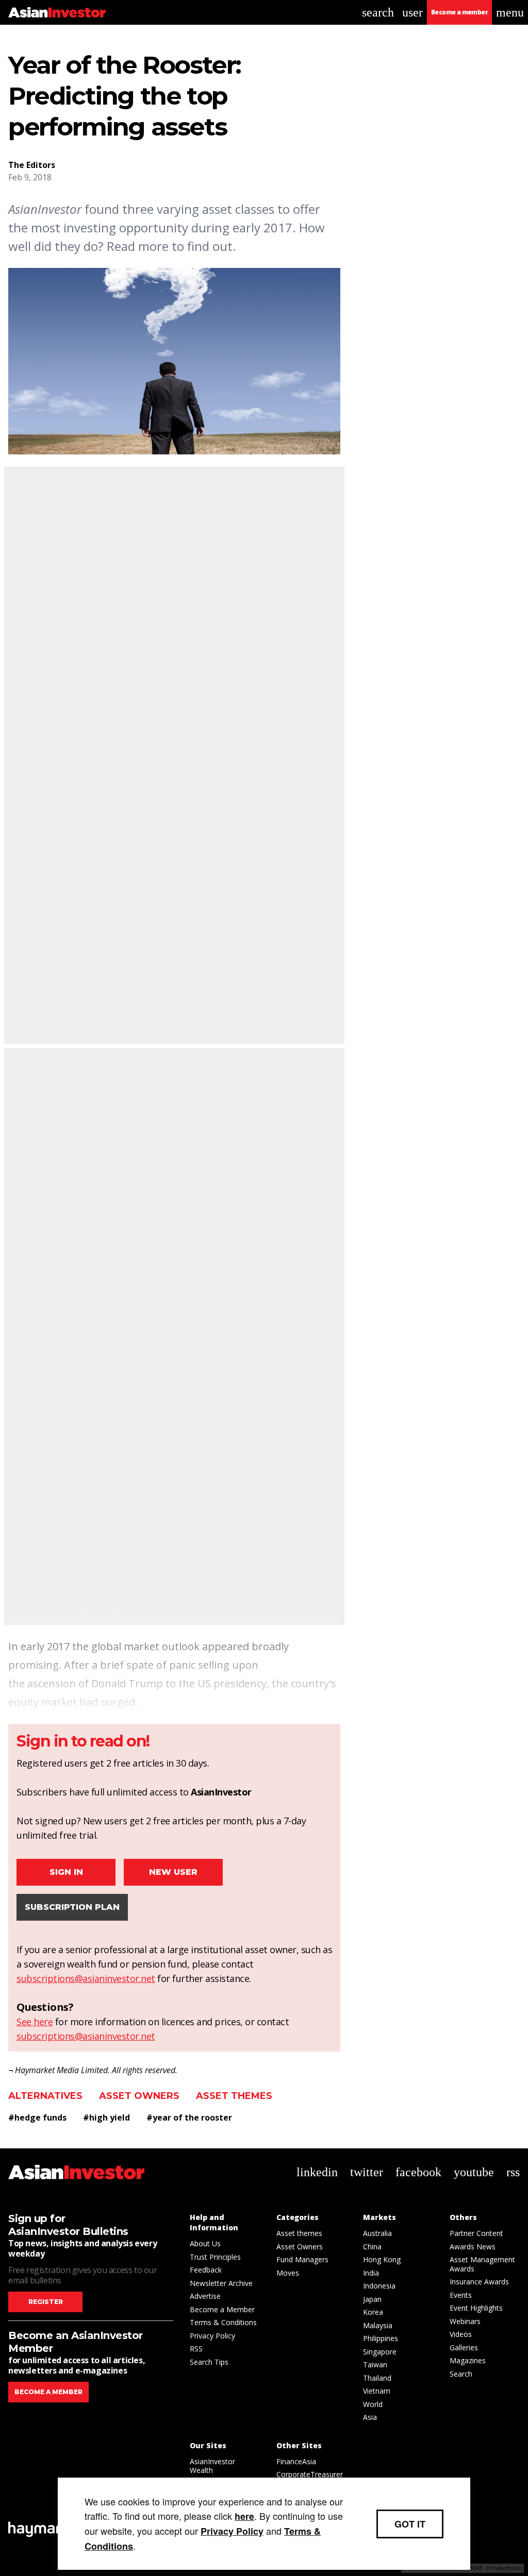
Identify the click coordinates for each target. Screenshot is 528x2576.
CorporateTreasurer (310, 2474)
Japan (372, 2299)
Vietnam (377, 2391)
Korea (373, 2312)
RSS (196, 2349)
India (371, 2273)
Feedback (206, 2270)
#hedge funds (37, 2117)
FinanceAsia (296, 2461)
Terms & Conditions (223, 2322)
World (373, 2404)
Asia (370, 2417)
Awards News (473, 2247)
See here (35, 2022)
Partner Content (476, 2233)
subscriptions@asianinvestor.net (86, 1978)
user (412, 12)
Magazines (468, 2360)
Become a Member (222, 2309)
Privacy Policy (212, 2336)
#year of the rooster (189, 2117)
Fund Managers (302, 2259)
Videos (461, 2334)
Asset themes (234, 2096)
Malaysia (378, 2325)
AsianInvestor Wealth (212, 2466)
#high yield (106, 2117)
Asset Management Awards (482, 2264)
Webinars (465, 2321)
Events (461, 2295)
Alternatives (45, 2096)
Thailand (377, 2378)
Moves (288, 2273)
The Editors (32, 165)
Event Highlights (476, 2308)
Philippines (381, 2338)
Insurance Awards (479, 2282)
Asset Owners (139, 2096)
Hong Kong (382, 2259)
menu (510, 12)
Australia (377, 2233)
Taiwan (375, 2365)
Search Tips (209, 2362)
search (378, 12)
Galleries (464, 2348)
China (372, 2247)
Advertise (205, 2296)
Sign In (66, 1872)
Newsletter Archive (221, 2283)
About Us (205, 2243)
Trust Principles (215, 2257)
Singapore (380, 2352)
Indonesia (379, 2286)
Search (461, 2374)
